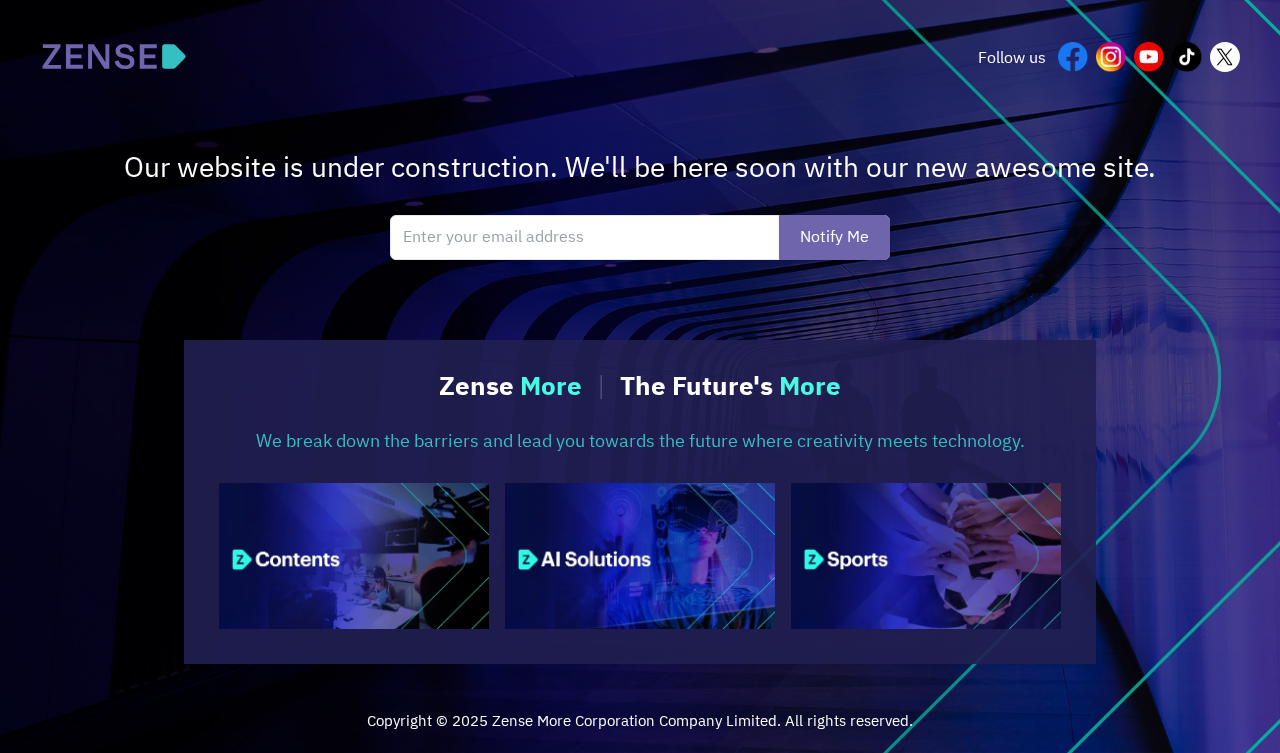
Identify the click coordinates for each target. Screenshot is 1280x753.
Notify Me (834, 237)
